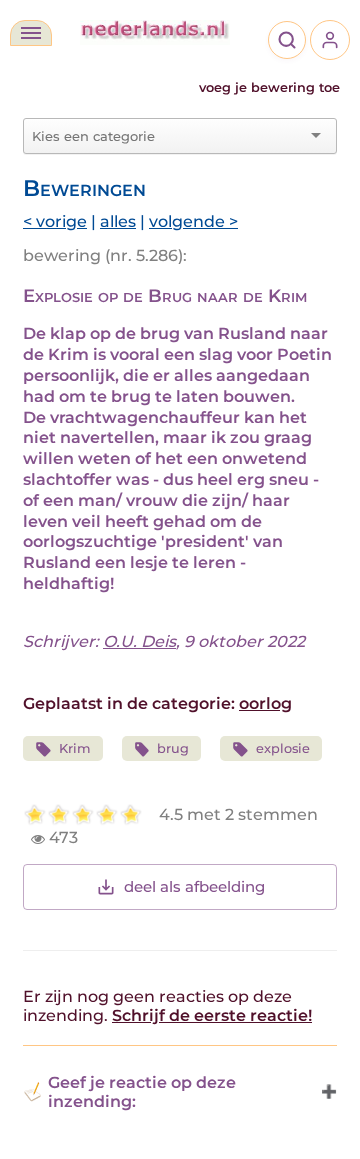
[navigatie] (31, 33)
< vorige (55, 221)
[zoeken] (287, 40)
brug (173, 748)
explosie (283, 748)
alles (118, 221)
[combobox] (168, 136)
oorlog (265, 703)
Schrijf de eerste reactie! (212, 1015)
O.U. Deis (139, 641)
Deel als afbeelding (194, 886)
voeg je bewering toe (269, 87)
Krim (75, 748)
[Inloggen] (330, 40)
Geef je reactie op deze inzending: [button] (142, 1092)
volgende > (193, 221)
